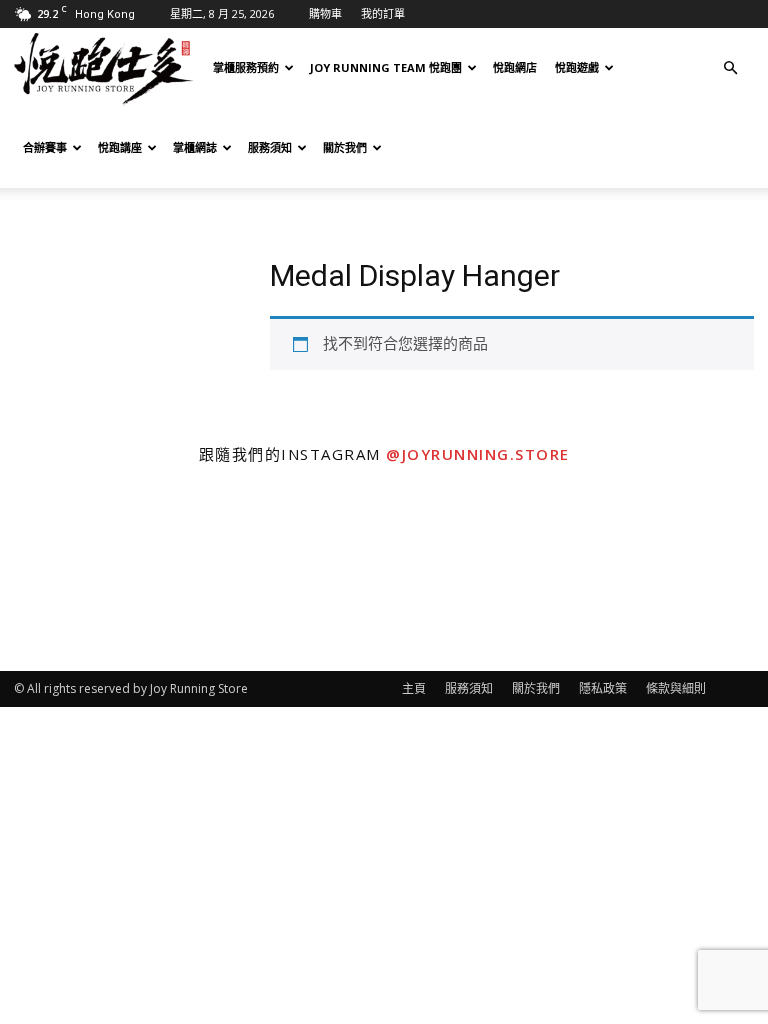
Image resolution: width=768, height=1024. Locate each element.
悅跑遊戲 (577, 67)
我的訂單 (383, 13)
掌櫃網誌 (195, 147)
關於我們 (345, 147)
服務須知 (270, 147)
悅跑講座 (120, 147)
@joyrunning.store (478, 454)
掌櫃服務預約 (246, 67)
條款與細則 (676, 688)
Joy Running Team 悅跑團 (386, 67)
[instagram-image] (96, 575)
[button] (730, 68)
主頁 (414, 688)
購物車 (325, 13)
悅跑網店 (515, 67)
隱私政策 (603, 688)
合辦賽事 (45, 147)
